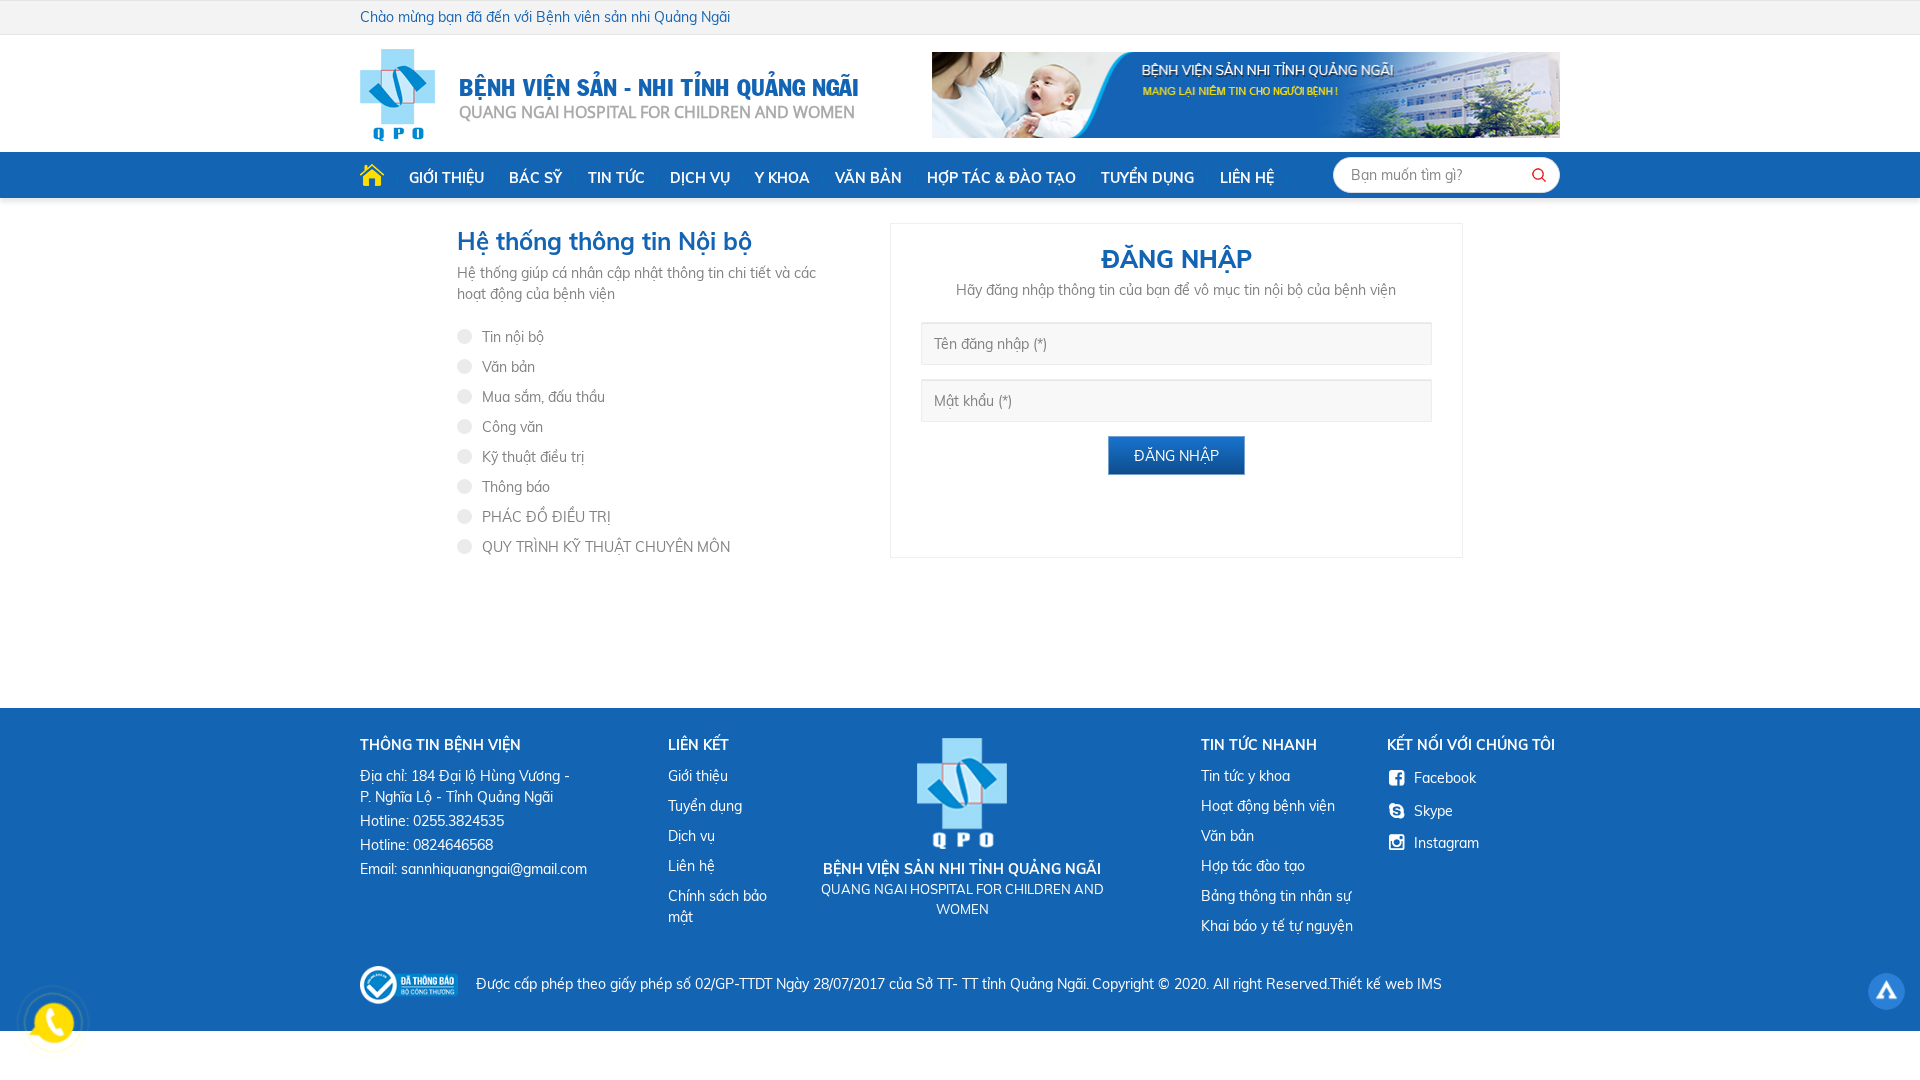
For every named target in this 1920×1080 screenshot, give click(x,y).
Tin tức (616, 178)
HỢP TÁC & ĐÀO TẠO (1001, 178)
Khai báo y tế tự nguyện (1277, 926)
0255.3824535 (458, 821)
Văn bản (868, 178)
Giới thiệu (446, 178)
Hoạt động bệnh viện (1268, 806)
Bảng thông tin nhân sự (1276, 896)
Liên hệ (1247, 178)
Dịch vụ (700, 178)
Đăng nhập (1176, 456)
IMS (1429, 984)
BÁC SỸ (535, 178)
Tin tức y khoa (1245, 776)
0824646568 (453, 845)
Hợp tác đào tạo (1253, 866)
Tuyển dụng (1147, 178)
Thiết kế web (1371, 984)
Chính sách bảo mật (717, 906)
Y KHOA (782, 178)
